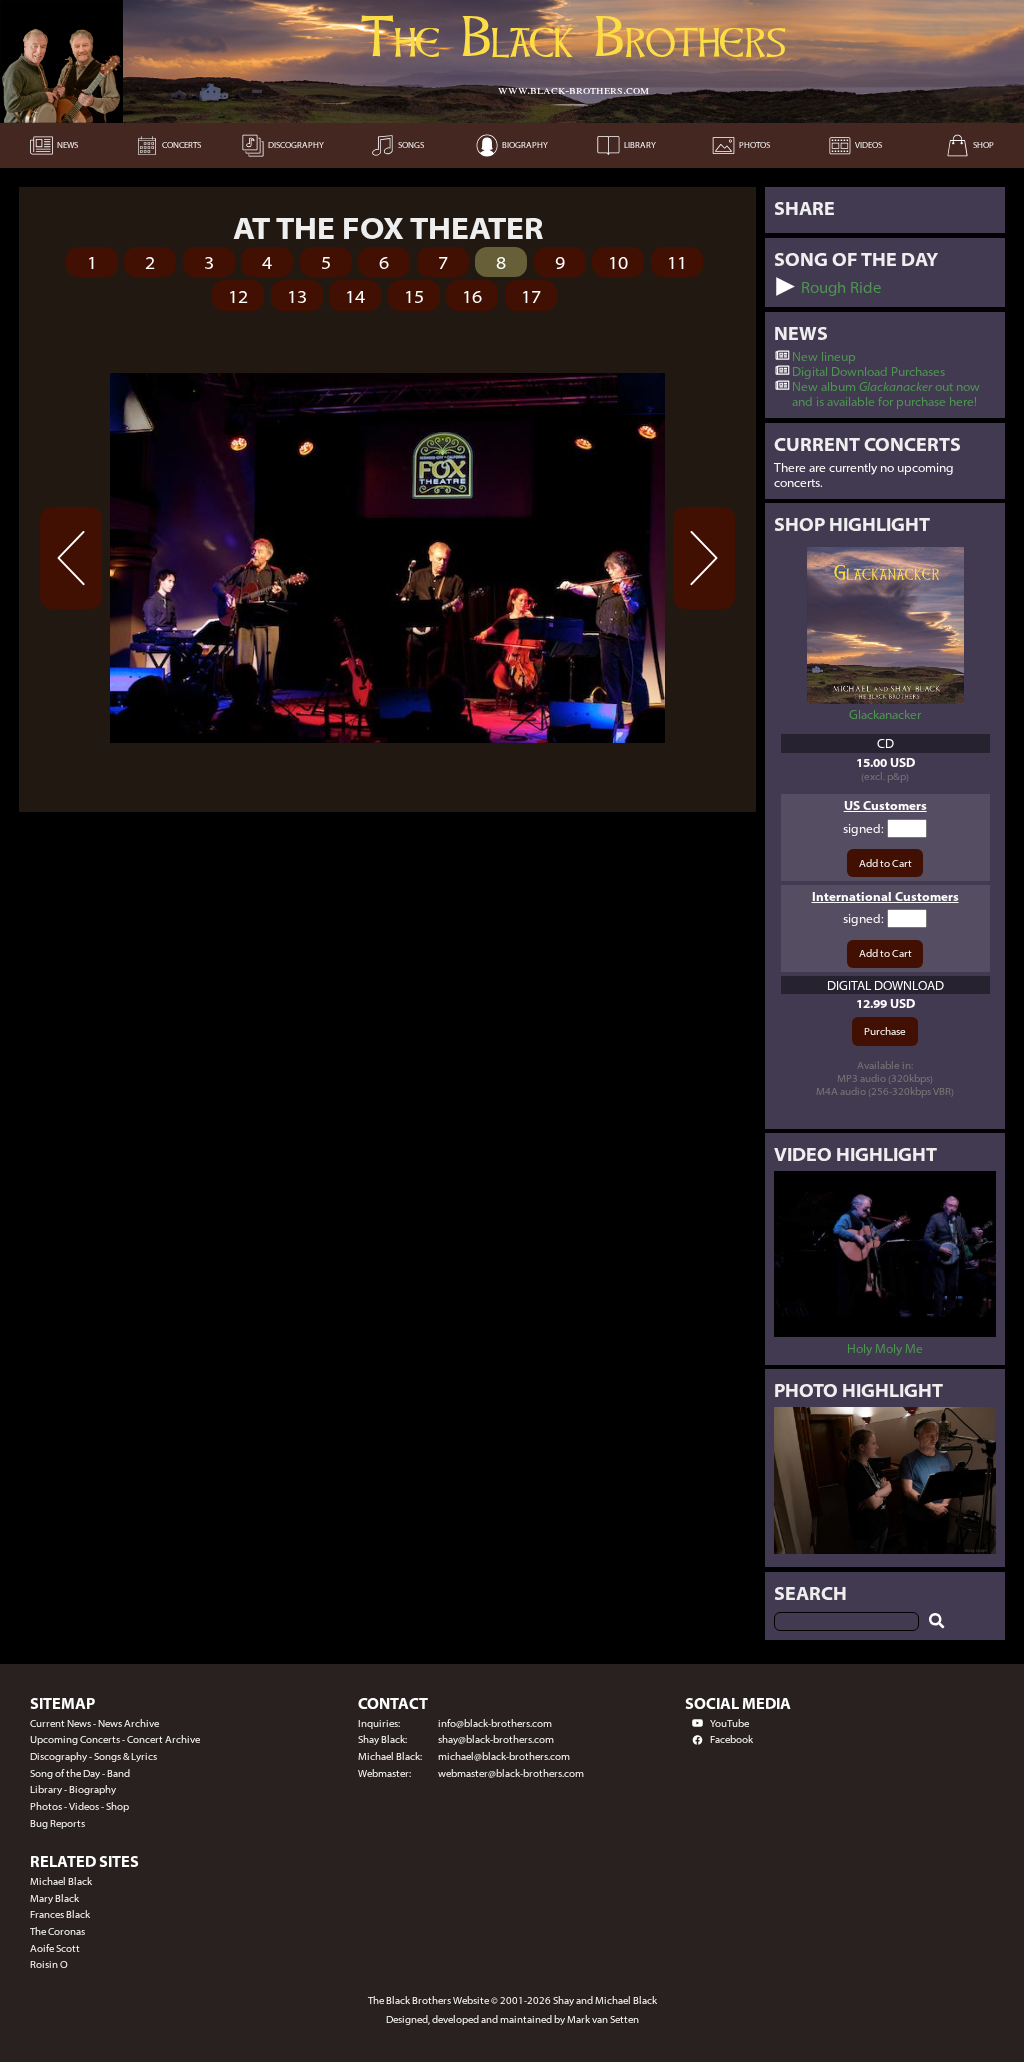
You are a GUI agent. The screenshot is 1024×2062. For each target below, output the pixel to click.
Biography (92, 1789)
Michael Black (61, 1881)
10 (618, 262)
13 (297, 296)
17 (531, 296)
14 (355, 296)
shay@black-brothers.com (496, 1739)
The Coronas (57, 1931)
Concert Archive (163, 1739)
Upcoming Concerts (75, 1739)
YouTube (729, 1723)
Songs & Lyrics (125, 1756)
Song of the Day (65, 1773)
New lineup (824, 356)
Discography (58, 1756)
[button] (785, 286)
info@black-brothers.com (495, 1723)
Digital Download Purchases (868, 371)
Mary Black (54, 1898)
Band (118, 1773)
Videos (84, 1806)
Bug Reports (57, 1823)
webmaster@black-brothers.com (511, 1773)
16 (472, 296)
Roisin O (49, 1964)
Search (810, 1593)
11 (677, 262)
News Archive (128, 1723)
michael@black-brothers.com (504, 1756)
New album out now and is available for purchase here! (886, 394)
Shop (117, 1806)
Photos (46, 1806)
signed (862, 828)
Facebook (731, 1739)
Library (46, 1789)
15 (414, 296)
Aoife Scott (55, 1948)
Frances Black (60, 1914)
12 (238, 296)
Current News (60, 1723)
